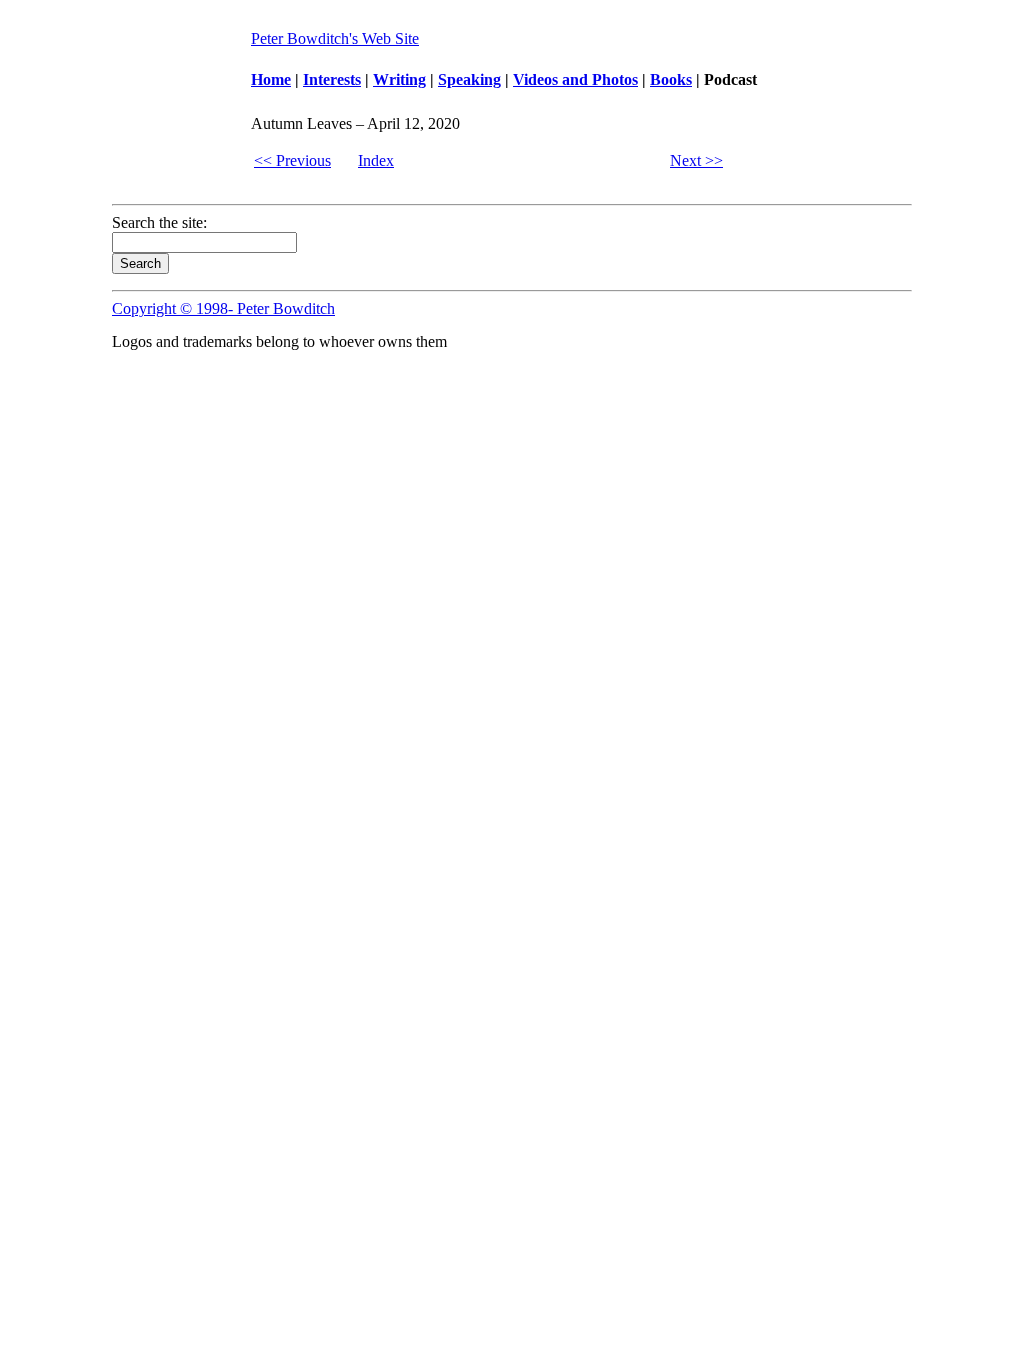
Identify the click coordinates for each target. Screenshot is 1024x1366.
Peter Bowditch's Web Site (335, 38)
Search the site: (159, 222)
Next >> (696, 160)
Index (376, 160)
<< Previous (292, 160)
